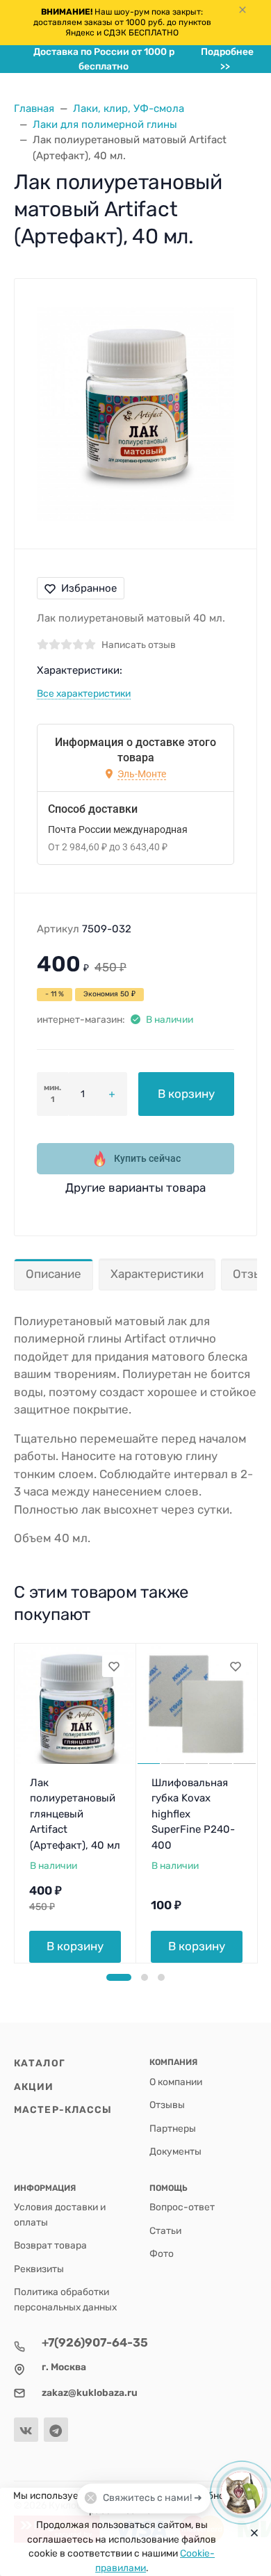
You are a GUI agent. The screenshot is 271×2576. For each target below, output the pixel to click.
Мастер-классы (63, 2109)
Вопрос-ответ (182, 2207)
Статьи (165, 2230)
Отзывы (167, 2105)
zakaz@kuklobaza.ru (90, 2392)
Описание (54, 1274)
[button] (119, 1977)
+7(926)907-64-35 (95, 2342)
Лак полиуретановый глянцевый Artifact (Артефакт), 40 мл (75, 1814)
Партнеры (173, 2128)
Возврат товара (50, 2245)
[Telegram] (56, 2430)
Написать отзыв (139, 645)
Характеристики (157, 1274)
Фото (162, 2253)
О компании (176, 2082)
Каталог (40, 2063)
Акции (34, 2087)
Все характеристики (84, 693)
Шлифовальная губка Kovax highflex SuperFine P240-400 (193, 1814)
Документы (175, 2151)
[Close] (251, 2532)
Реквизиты (39, 2269)
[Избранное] (113, 1666)
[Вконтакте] (26, 2430)
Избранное (89, 588)
